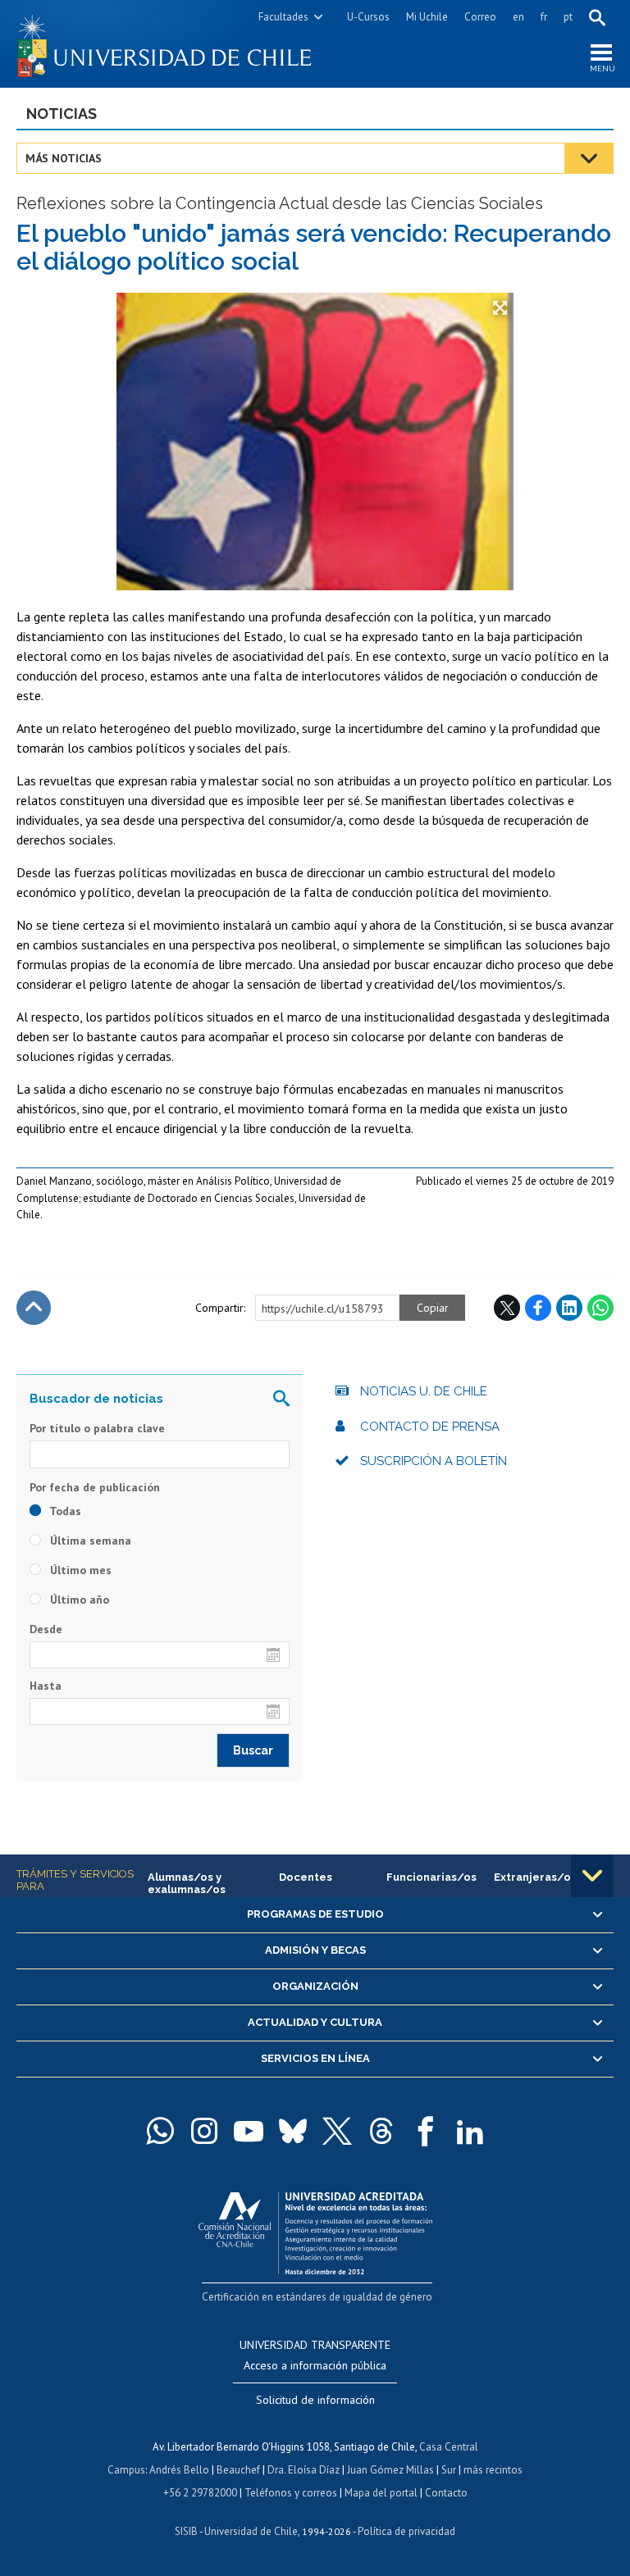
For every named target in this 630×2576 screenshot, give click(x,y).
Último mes (79, 1570)
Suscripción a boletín (434, 1461)
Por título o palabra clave (97, 1428)
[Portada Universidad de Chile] (166, 44)
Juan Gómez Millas (390, 2470)
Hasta (46, 1686)
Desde (46, 1629)
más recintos (493, 2470)
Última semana (89, 1541)
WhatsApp (600, 1308)
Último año (78, 1600)
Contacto (446, 2493)
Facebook (538, 1308)
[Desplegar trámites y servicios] (592, 1876)
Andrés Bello (179, 2470)
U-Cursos (368, 17)
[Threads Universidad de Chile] (381, 2131)
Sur (449, 2470)
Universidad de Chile (251, 2531)
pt (568, 17)
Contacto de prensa (430, 1427)
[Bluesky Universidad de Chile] (293, 2131)
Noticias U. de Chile (424, 1391)
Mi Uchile (427, 17)
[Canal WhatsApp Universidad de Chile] (160, 2131)
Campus (126, 2470)
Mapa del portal (381, 2493)
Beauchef (238, 2470)
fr (544, 17)
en (518, 17)
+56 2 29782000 (200, 2493)
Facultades (283, 17)
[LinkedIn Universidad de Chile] (470, 2131)
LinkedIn (569, 1308)
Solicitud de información (315, 2400)
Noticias (62, 114)
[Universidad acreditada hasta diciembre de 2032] (315, 2230)
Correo (480, 17)
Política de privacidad (406, 2531)
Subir (34, 1308)
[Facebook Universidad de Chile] (426, 2131)
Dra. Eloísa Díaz (304, 2470)
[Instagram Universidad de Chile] (204, 2131)
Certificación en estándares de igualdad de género (317, 2297)
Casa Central (449, 2447)
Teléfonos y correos (291, 2493)
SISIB (186, 2531)
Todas (64, 1511)
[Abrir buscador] (597, 17)
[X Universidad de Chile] (337, 2131)
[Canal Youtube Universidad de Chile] (249, 2131)
